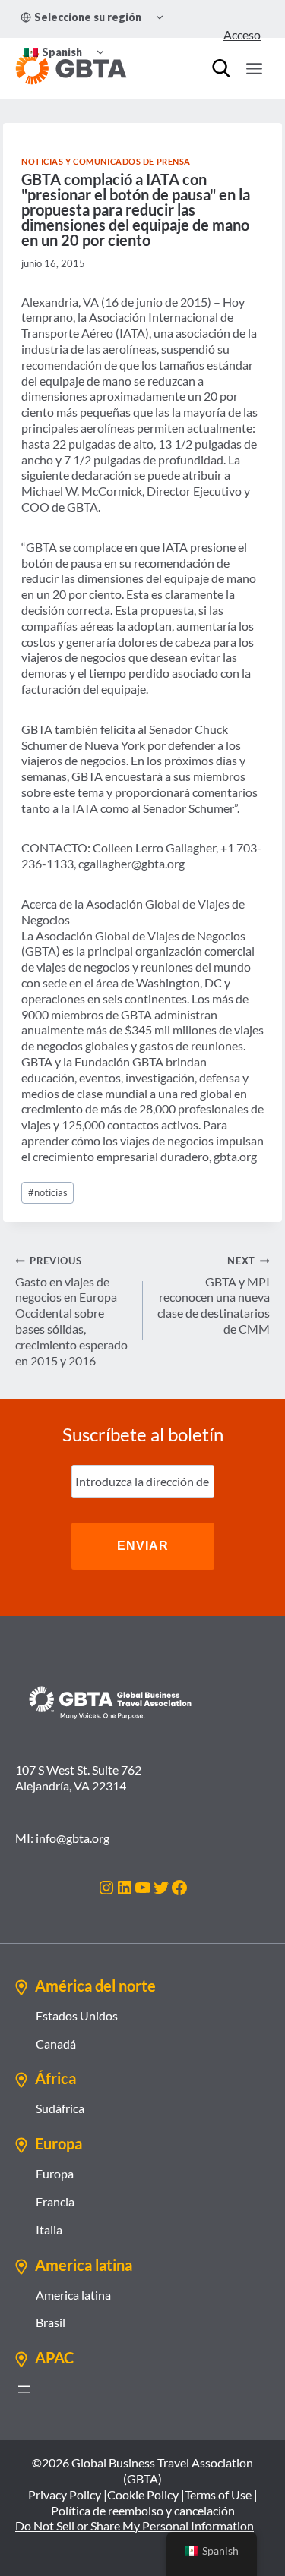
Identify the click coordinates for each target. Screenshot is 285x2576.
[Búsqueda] (221, 68)
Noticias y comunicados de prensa (106, 161)
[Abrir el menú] (24, 2389)
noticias (48, 1192)
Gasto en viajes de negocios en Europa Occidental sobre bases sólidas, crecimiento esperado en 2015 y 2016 (71, 1311)
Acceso (242, 35)
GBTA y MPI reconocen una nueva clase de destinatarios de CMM (214, 1295)
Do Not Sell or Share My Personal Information (135, 2526)
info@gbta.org (73, 1838)
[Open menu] (254, 68)
